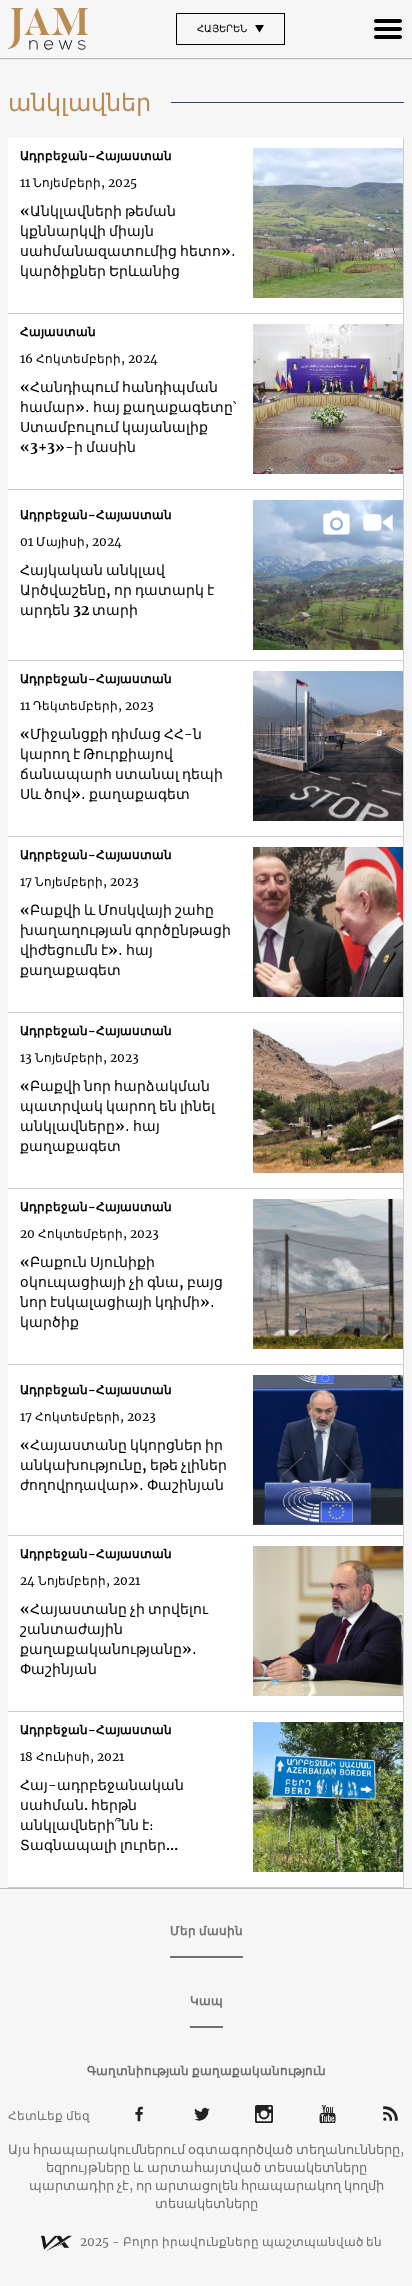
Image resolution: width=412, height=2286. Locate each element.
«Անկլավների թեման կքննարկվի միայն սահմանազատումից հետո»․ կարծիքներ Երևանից (128, 241)
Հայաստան (58, 331)
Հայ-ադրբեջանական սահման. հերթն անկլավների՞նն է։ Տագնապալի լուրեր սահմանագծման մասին (110, 1815)
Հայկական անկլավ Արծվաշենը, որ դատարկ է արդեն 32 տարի (117, 590)
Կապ (206, 2000)
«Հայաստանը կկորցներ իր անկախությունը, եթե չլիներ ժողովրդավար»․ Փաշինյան (123, 1465)
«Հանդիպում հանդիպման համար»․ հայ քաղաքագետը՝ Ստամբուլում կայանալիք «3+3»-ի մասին (128, 417)
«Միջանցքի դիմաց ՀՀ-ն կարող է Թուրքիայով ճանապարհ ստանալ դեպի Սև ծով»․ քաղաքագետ (121, 764)
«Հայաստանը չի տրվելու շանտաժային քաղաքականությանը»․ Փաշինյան (114, 1639)
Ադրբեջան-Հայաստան (96, 155)
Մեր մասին (206, 1930)
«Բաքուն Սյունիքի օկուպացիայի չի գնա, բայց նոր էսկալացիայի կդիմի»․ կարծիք (121, 1292)
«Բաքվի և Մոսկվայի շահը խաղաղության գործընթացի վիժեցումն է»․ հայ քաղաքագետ (125, 940)
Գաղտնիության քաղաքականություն (206, 2070)
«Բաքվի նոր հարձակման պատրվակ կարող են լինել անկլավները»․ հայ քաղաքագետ (117, 1116)
